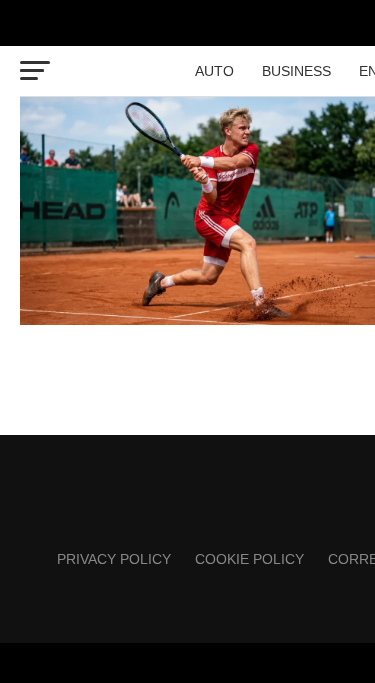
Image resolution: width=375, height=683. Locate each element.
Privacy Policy (114, 559)
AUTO (214, 71)
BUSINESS (296, 71)
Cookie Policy (249, 559)
